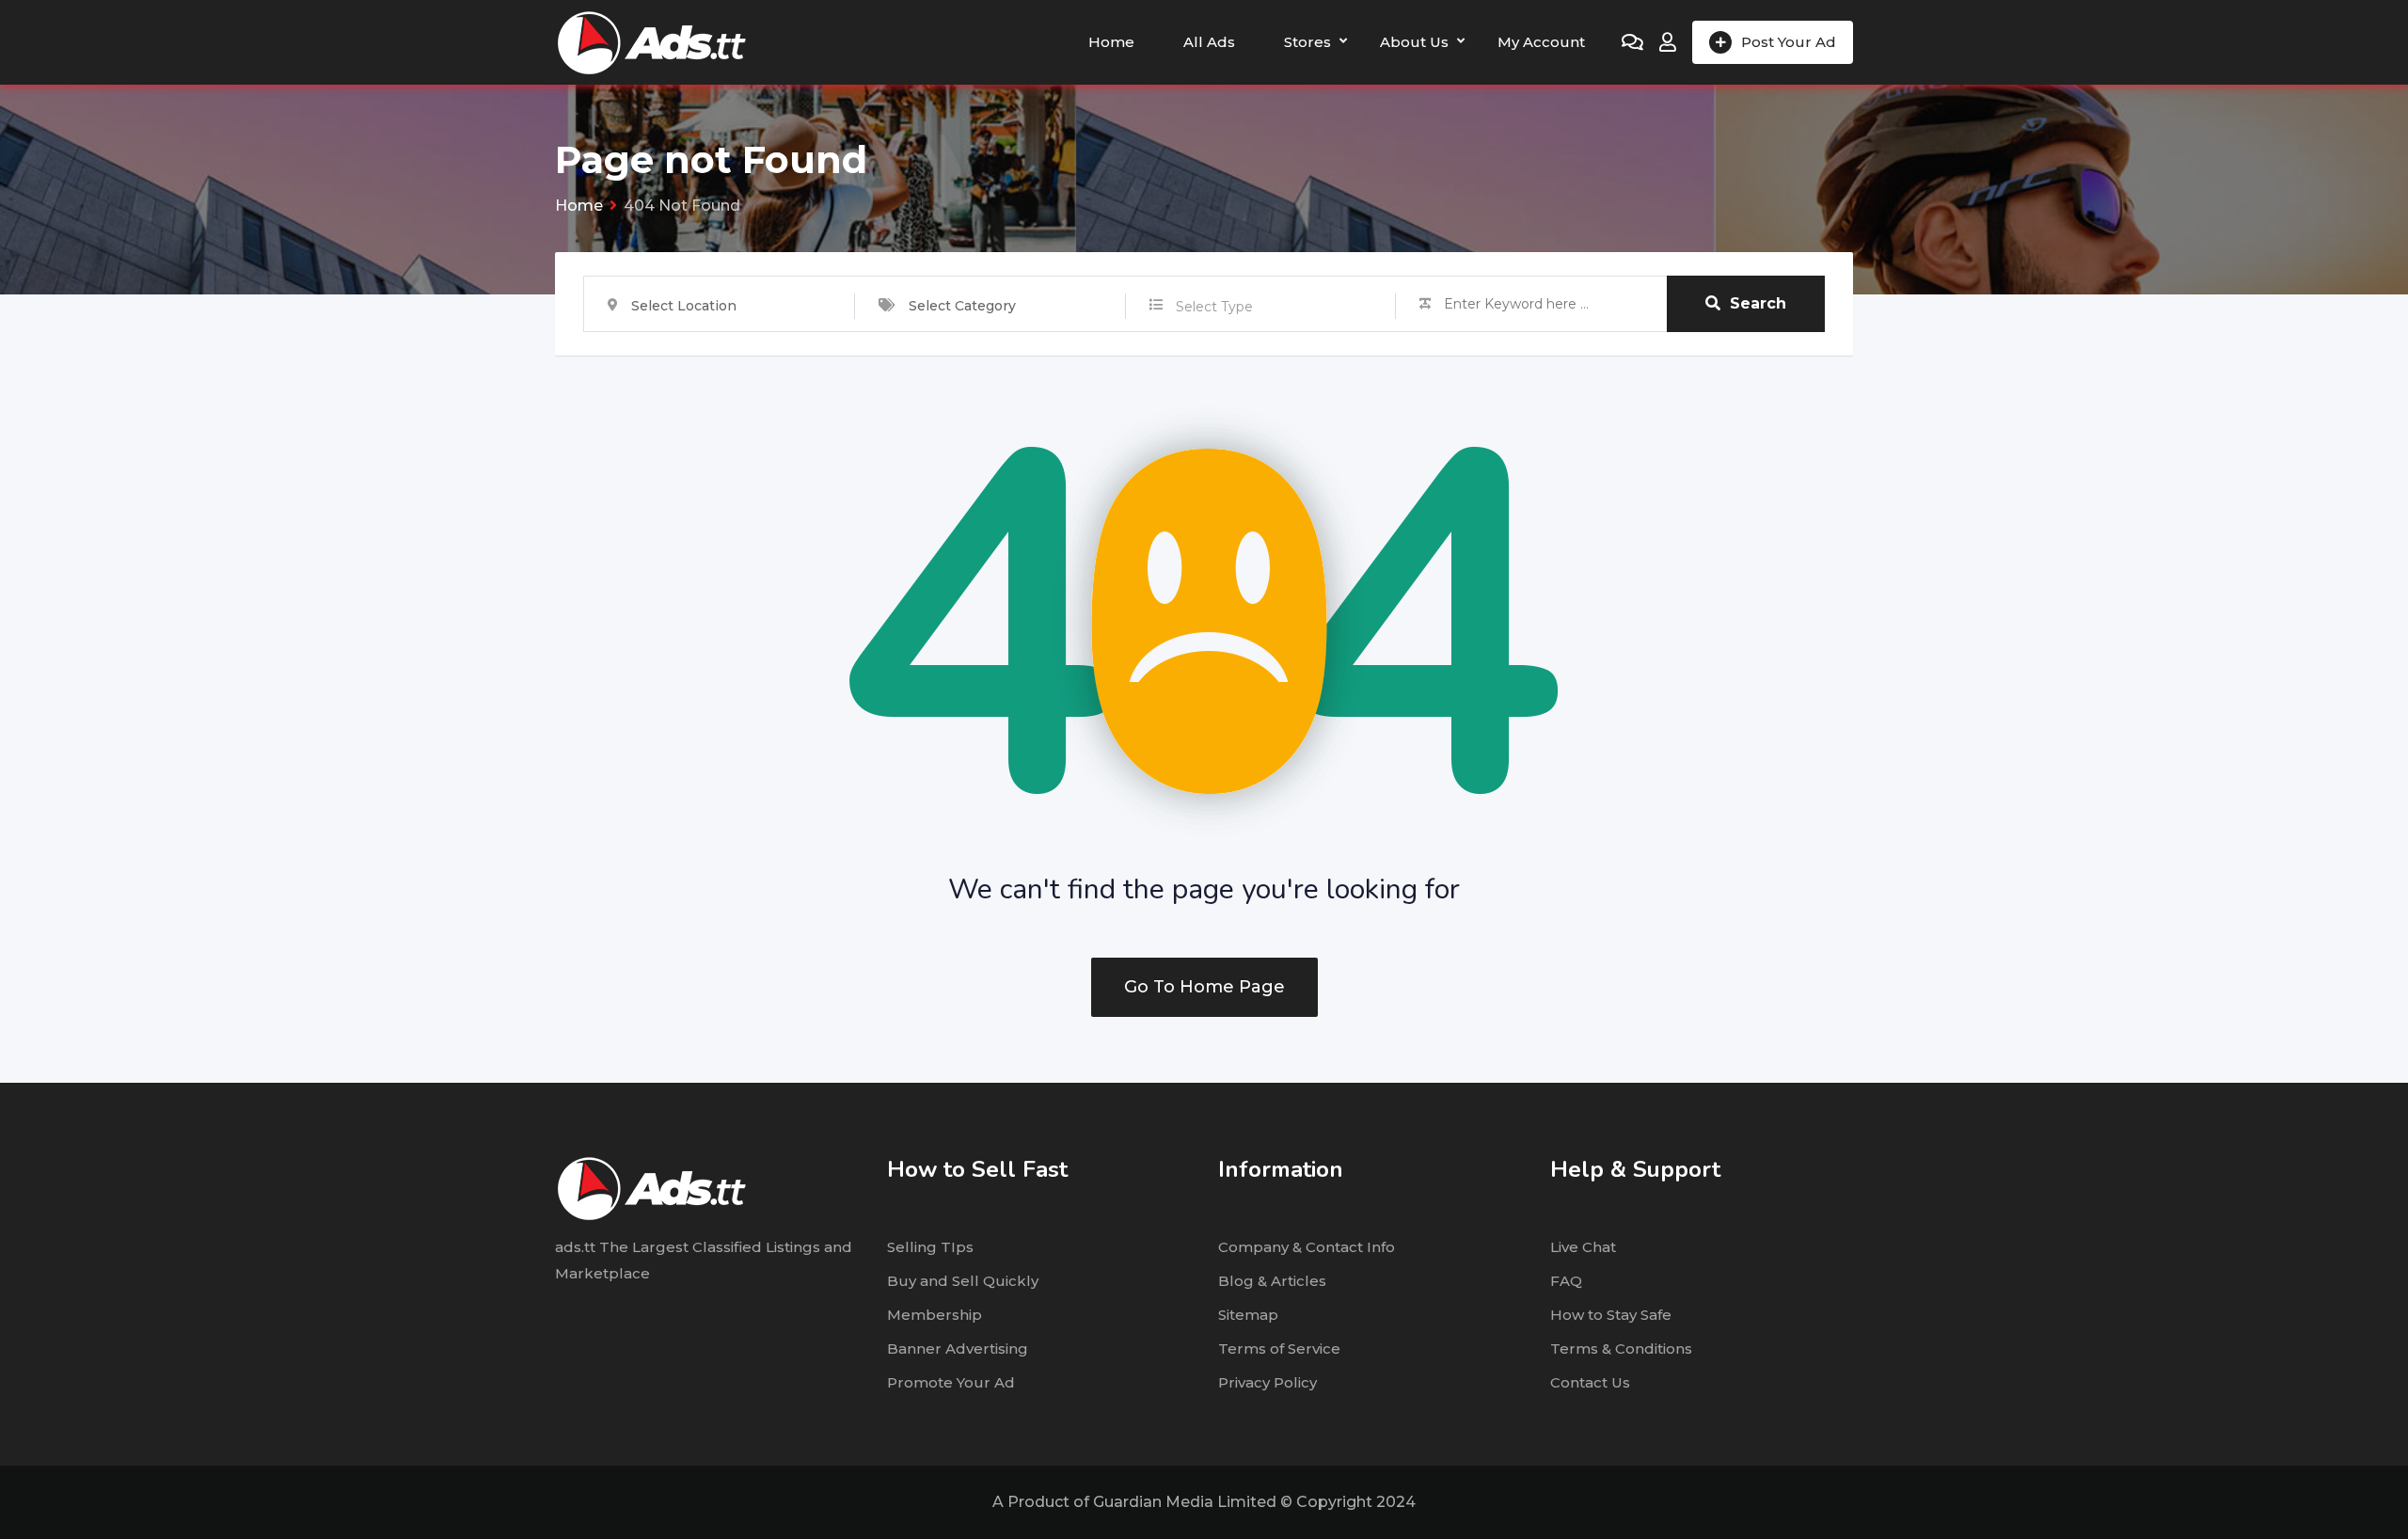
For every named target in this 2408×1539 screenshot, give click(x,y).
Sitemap (1248, 1315)
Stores (1307, 42)
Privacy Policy (1267, 1382)
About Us (1414, 42)
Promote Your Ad (951, 1382)
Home (1111, 42)
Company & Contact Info (1307, 1247)
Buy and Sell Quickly (963, 1281)
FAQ (1566, 1281)
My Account (1541, 42)
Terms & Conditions (1621, 1349)
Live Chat (1583, 1247)
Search (1758, 303)
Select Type (1214, 307)
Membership (935, 1315)
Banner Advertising (958, 1349)
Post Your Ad (1789, 42)
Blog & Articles (1272, 1281)
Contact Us (1590, 1382)
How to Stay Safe (1611, 1315)
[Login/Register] (1668, 42)
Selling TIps (930, 1247)
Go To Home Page (1204, 987)
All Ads (1209, 42)
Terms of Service (1279, 1349)
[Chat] (1632, 42)
